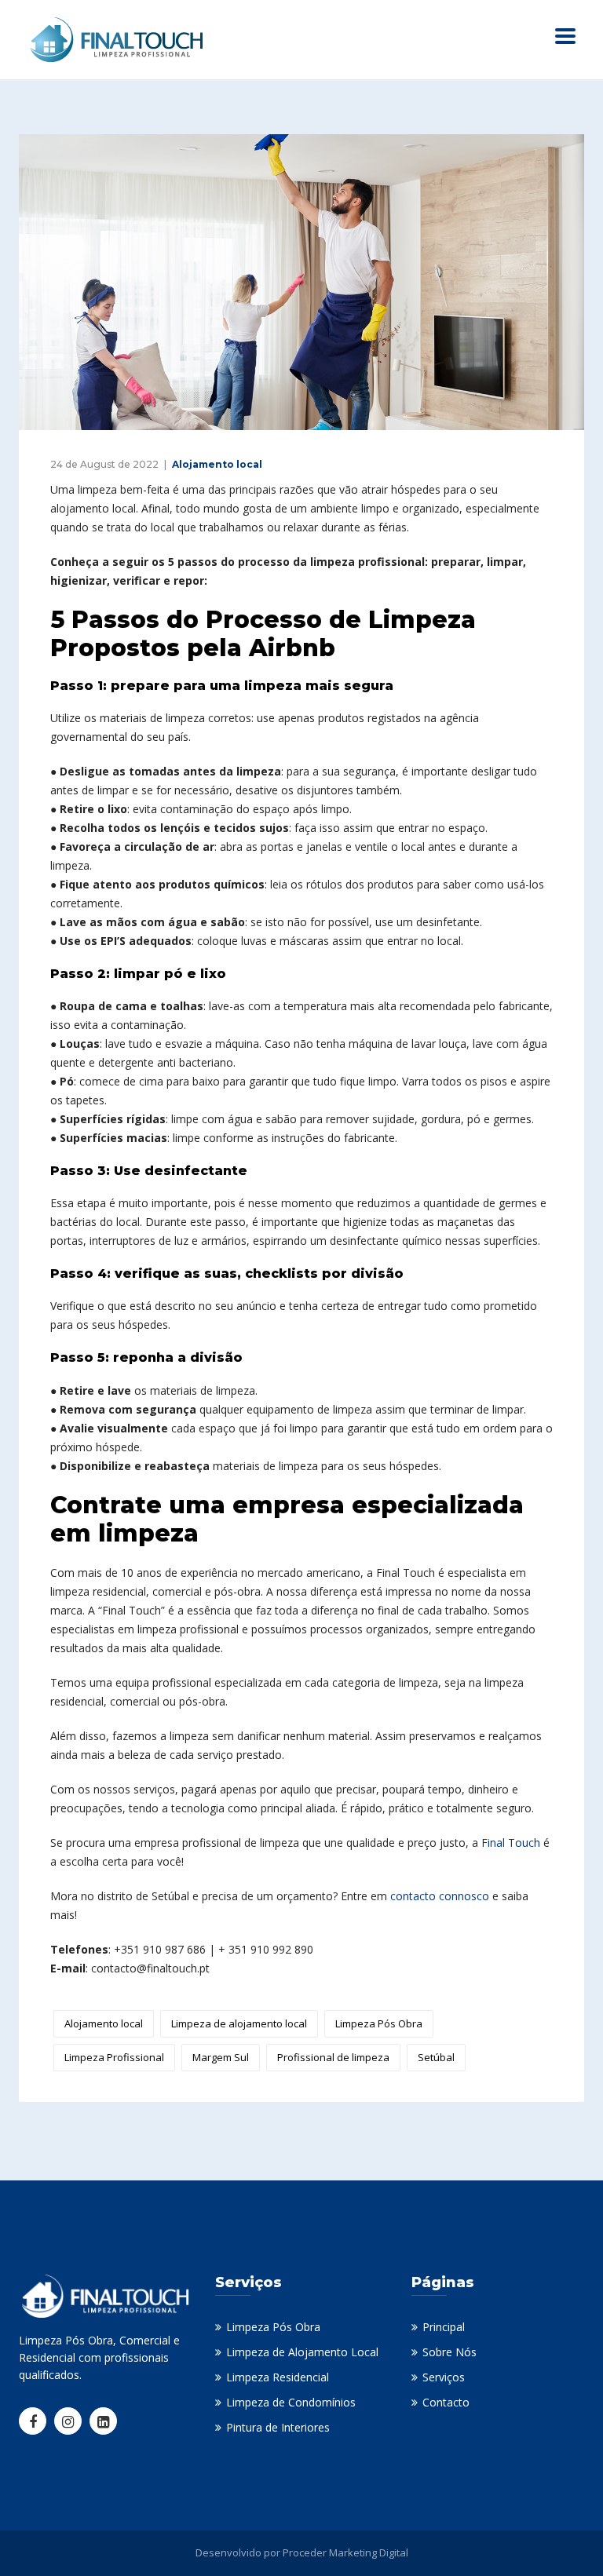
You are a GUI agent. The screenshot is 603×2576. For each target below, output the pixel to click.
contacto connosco (440, 1896)
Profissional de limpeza (333, 2057)
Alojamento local (217, 464)
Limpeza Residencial (278, 2377)
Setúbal (436, 2057)
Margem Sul (221, 2057)
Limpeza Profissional (114, 2057)
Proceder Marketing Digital (345, 2552)
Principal (444, 2327)
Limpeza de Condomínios (291, 2402)
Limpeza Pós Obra (379, 2023)
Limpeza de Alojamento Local (302, 2352)
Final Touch (511, 1843)
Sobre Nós (450, 2352)
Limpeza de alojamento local (239, 2023)
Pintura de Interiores (278, 2427)
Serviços (444, 2377)
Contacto (446, 2402)
